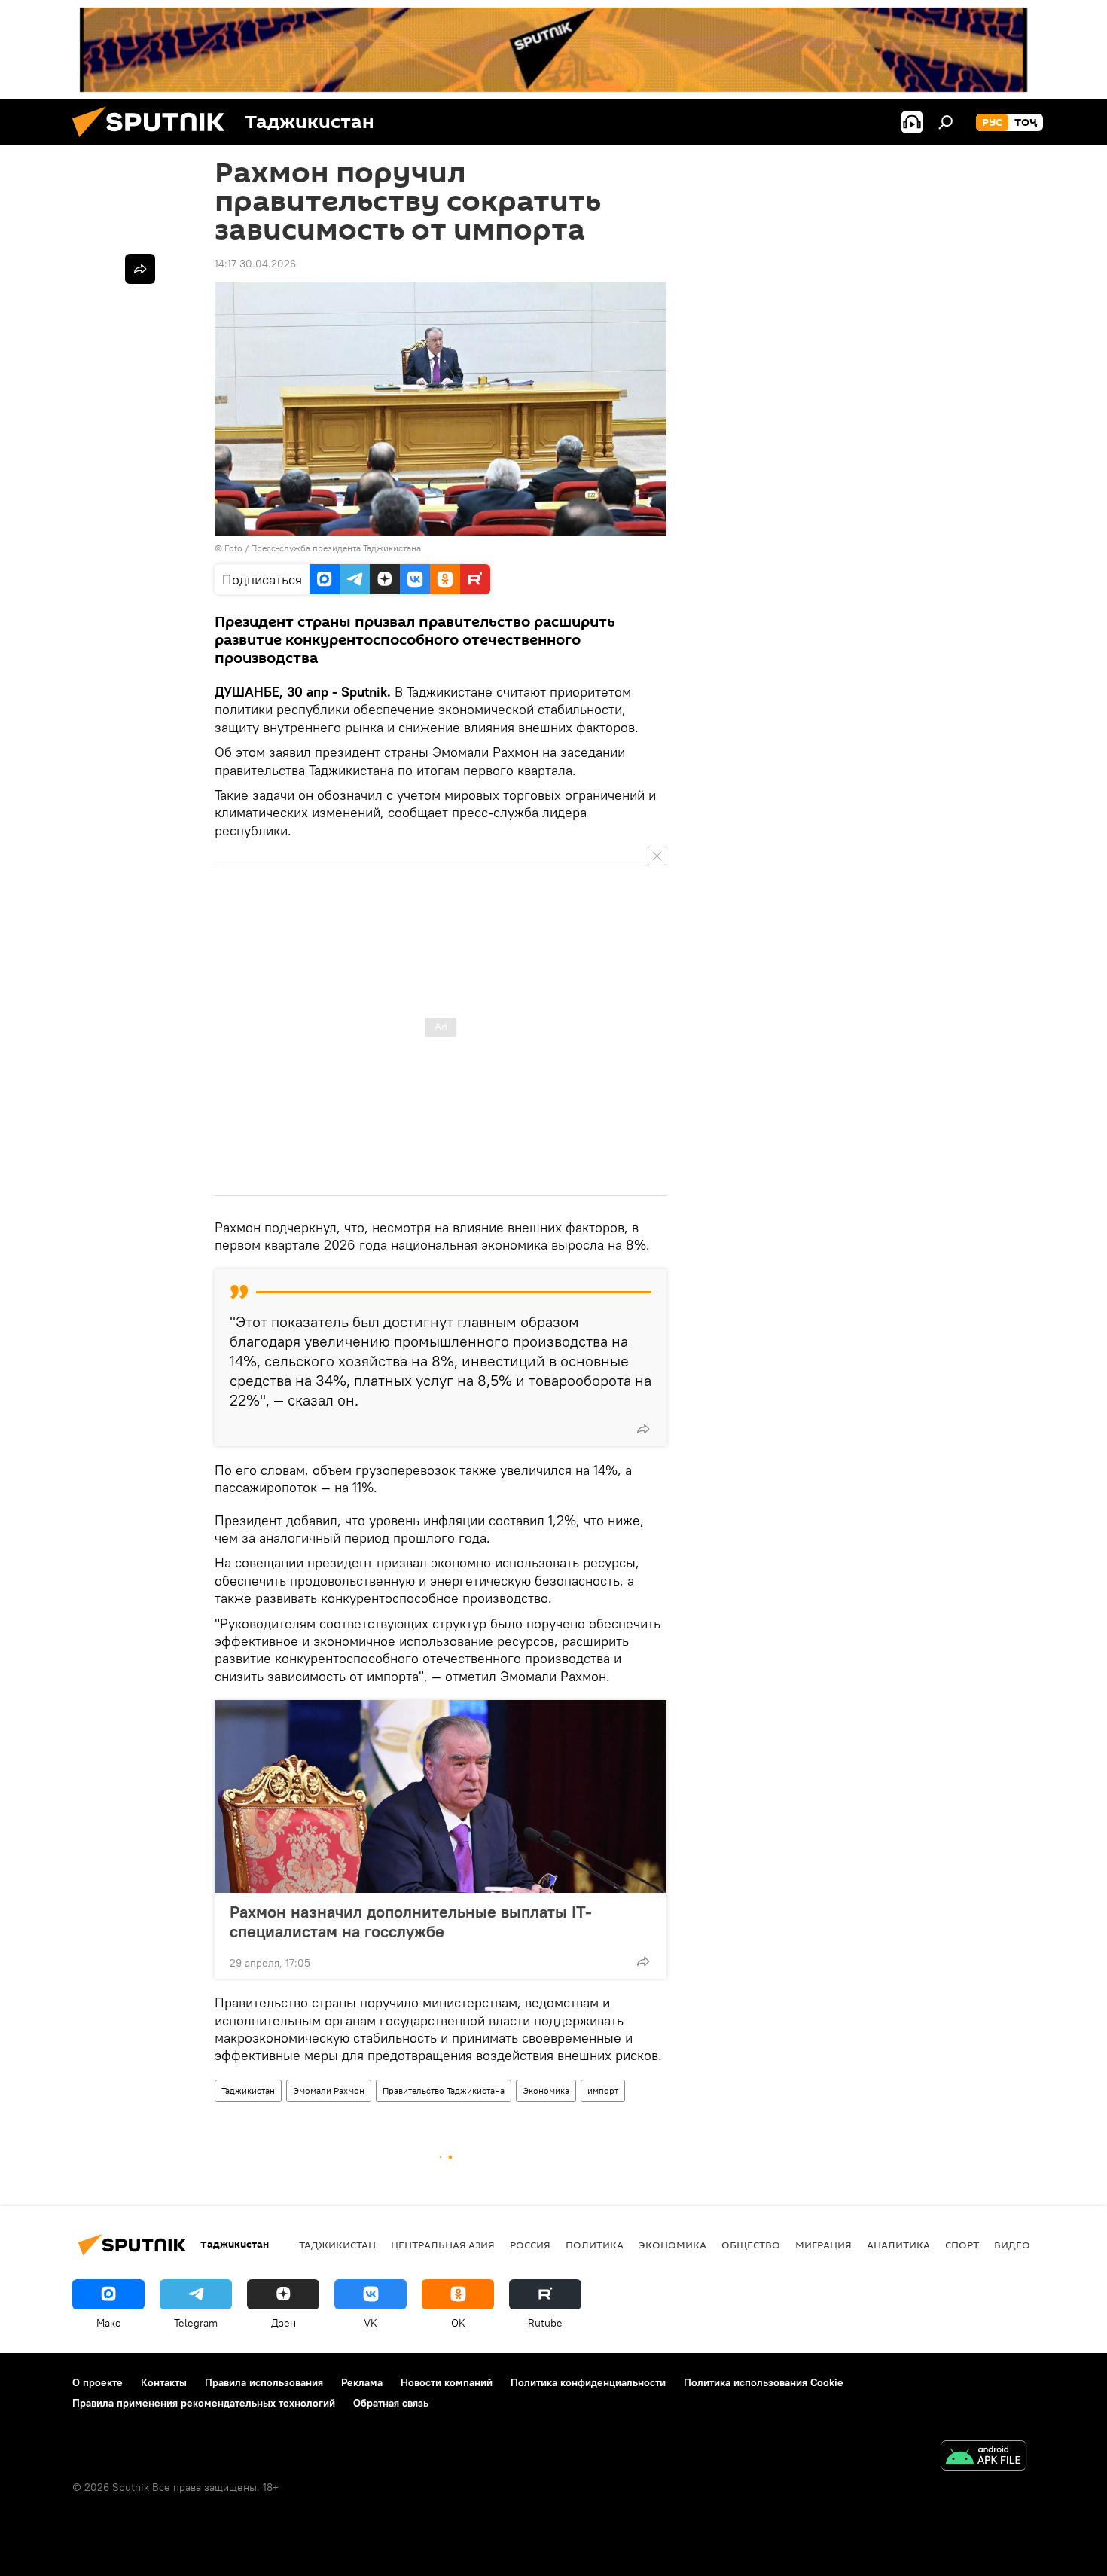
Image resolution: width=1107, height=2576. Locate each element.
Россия (530, 2245)
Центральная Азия (443, 2245)
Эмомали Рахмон (329, 2091)
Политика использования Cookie (764, 2382)
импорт (603, 2091)
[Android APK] (983, 2457)
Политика (595, 2245)
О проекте (98, 2382)
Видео (1012, 2245)
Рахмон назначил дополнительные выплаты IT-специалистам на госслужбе (411, 1921)
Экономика (546, 2091)
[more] (643, 1429)
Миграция (823, 2245)
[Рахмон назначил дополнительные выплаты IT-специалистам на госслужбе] (441, 1796)
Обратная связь (391, 2403)
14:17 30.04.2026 (255, 264)
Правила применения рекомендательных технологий (204, 2403)
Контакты (164, 2382)
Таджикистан (248, 2091)
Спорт (962, 2245)
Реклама (362, 2382)
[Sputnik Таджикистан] (154, 141)
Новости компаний (447, 2382)
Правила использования (264, 2382)
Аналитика (898, 2245)
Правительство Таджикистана (444, 2091)
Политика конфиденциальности (588, 2382)
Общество (751, 2245)
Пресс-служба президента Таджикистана (336, 548)
